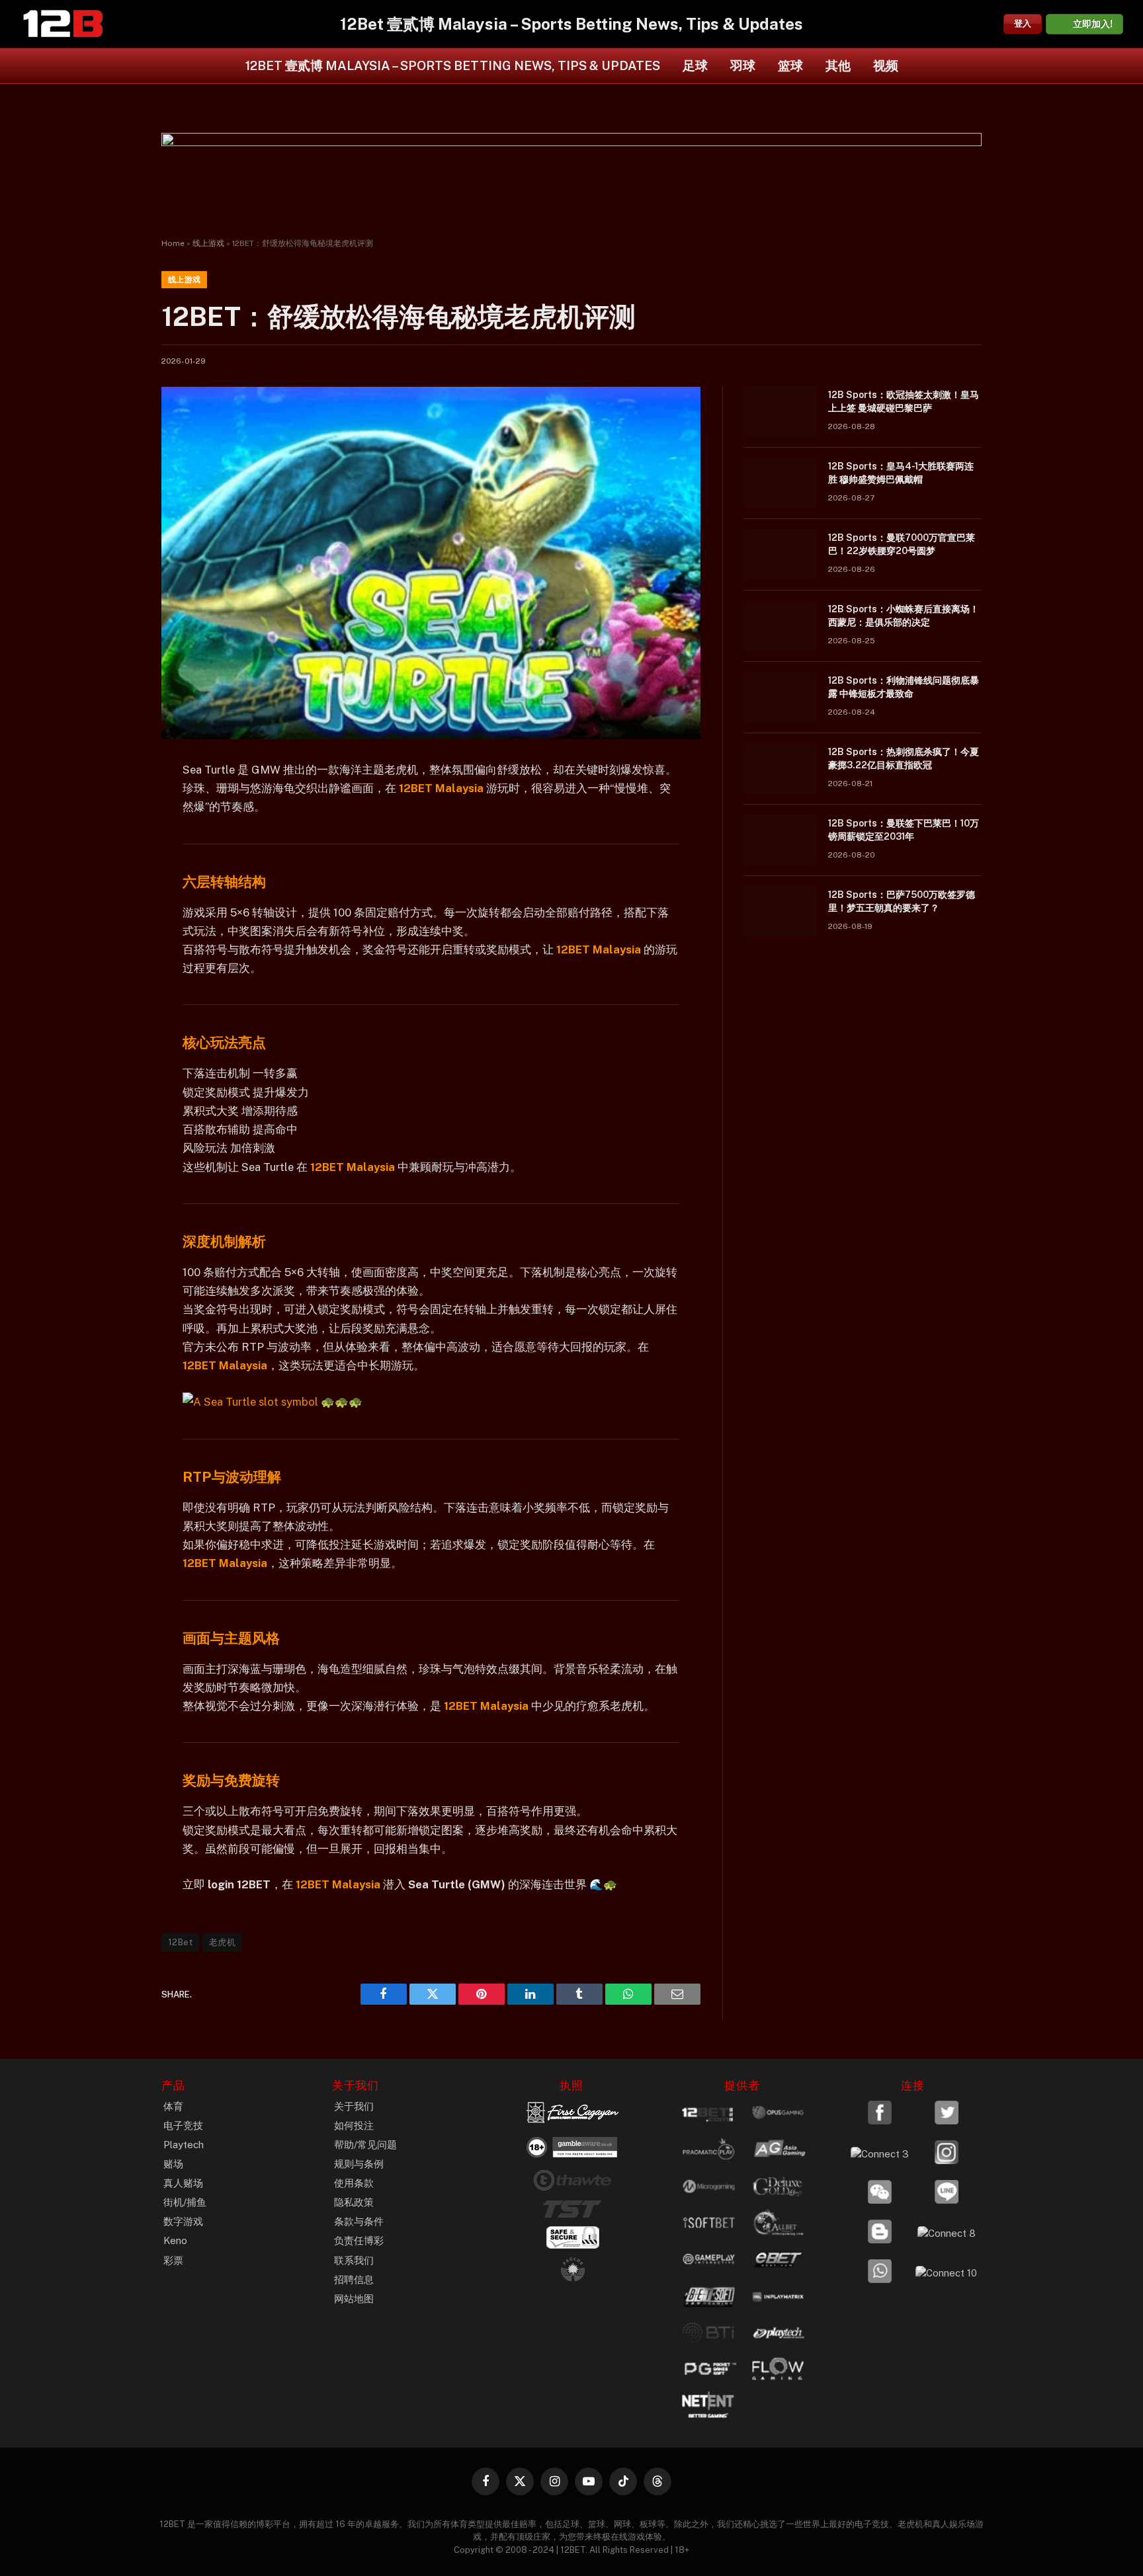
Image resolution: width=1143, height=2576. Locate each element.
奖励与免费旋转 (231, 1780)
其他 (838, 65)
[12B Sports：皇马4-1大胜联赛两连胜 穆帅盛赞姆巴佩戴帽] (780, 483)
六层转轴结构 (224, 882)
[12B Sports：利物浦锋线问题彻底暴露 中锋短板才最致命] (780, 698)
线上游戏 (208, 243)
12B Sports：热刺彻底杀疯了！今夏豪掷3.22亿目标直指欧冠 (904, 758)
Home (173, 243)
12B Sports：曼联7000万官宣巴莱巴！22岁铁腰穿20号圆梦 (902, 544)
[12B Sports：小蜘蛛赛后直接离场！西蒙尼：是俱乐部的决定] (780, 626)
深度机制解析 (224, 1241)
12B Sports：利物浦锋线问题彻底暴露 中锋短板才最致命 (904, 687)
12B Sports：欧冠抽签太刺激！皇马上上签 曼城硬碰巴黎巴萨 (904, 401)
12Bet (180, 1942)
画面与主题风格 (231, 1638)
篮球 (790, 65)
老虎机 (222, 1942)
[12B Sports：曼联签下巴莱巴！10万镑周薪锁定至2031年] (780, 840)
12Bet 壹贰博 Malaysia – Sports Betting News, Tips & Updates (453, 65)
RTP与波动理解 (232, 1477)
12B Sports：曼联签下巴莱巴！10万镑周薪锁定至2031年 (904, 830)
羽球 (743, 65)
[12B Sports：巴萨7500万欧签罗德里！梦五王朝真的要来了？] (780, 912)
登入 (1023, 23)
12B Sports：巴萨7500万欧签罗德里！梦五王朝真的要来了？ (902, 901)
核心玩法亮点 (224, 1042)
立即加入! (1093, 24)
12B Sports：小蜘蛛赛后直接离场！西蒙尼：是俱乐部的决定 (904, 616)
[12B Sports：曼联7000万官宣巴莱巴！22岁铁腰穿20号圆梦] (780, 555)
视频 (886, 65)
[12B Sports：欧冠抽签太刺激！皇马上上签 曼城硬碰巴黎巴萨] (780, 412)
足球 (695, 65)
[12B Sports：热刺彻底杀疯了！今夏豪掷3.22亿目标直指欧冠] (780, 769)
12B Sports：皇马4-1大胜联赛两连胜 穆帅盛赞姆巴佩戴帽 (901, 473)
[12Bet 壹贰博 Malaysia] (63, 24)
